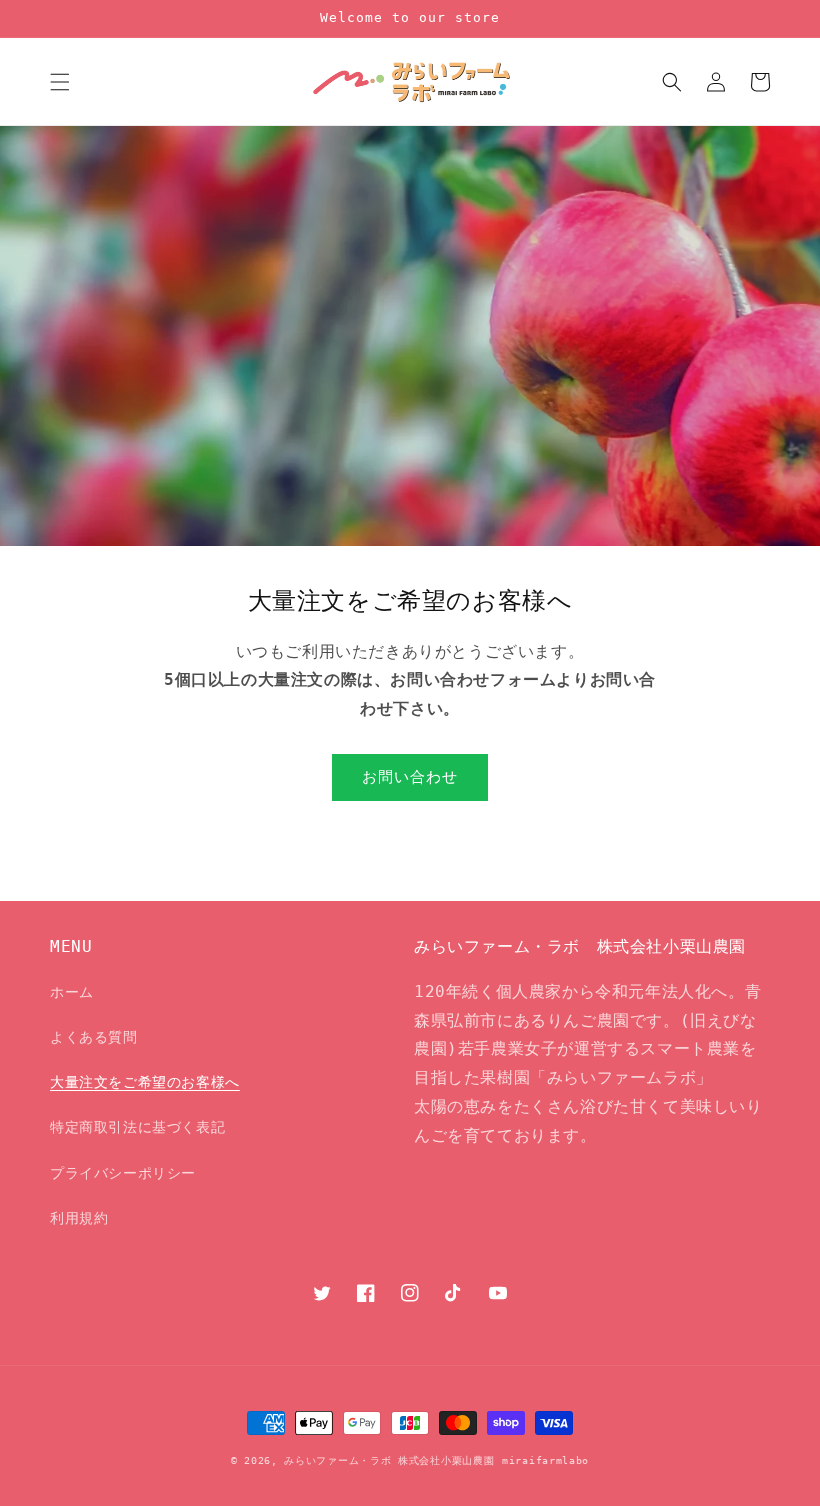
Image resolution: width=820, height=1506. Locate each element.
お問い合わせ (410, 777)
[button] (60, 82)
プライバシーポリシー (123, 1173)
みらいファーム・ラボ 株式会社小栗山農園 (389, 1460)
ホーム (72, 992)
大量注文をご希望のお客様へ (145, 1082)
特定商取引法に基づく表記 (137, 1127)
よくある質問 (94, 1037)
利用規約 (79, 1218)
